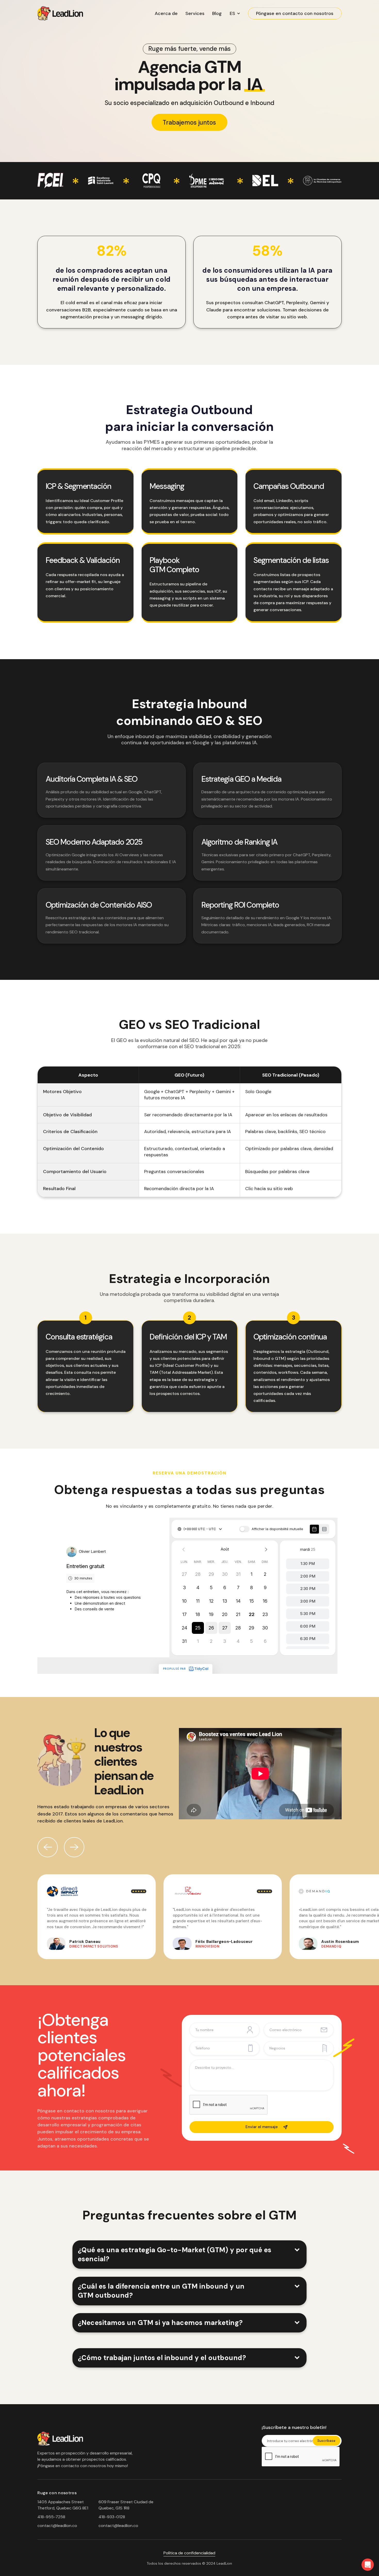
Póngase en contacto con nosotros (295, 13)
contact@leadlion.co (57, 2526)
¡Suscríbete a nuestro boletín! (294, 2428)
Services (195, 13)
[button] (235, 13)
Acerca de (166, 13)
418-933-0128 (112, 2517)
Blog (217, 13)
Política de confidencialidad (189, 2553)
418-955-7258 (51, 2517)
